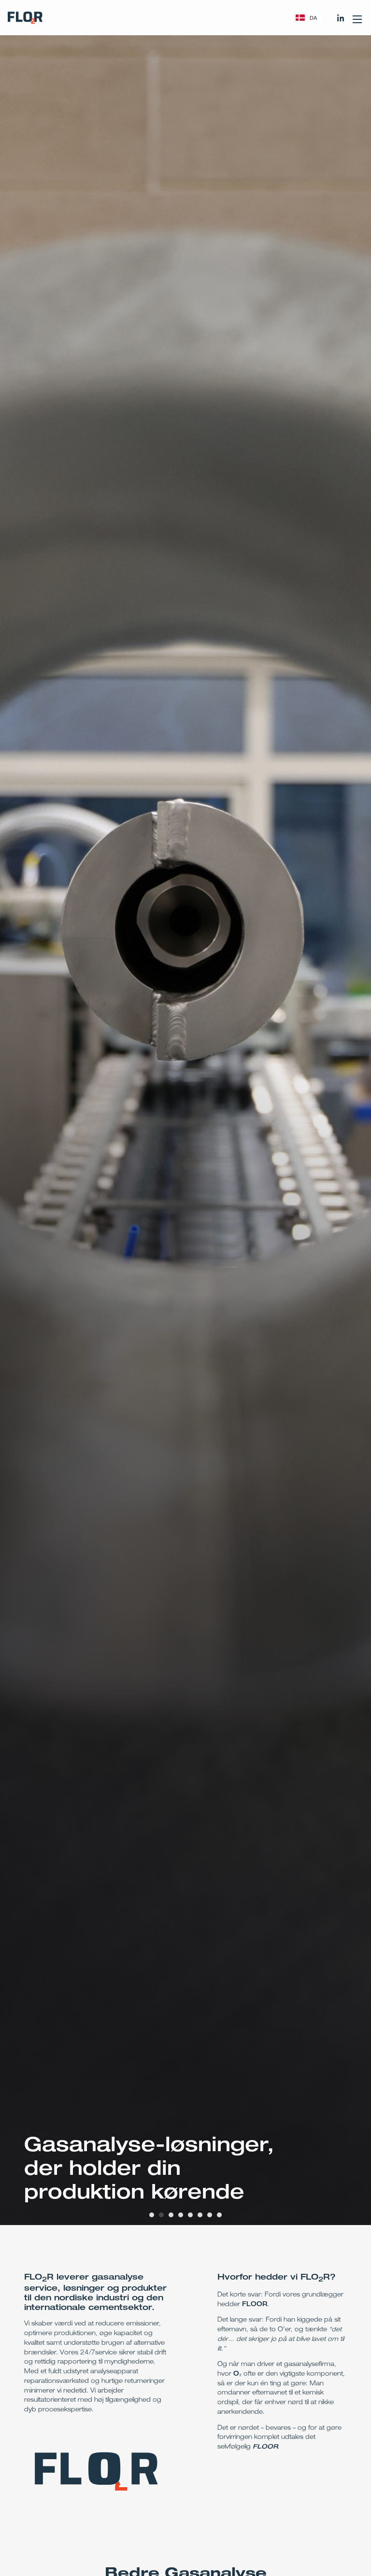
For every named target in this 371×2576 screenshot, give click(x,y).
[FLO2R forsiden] (25, 18)
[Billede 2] (161, 2215)
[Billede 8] (219, 2215)
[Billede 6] (200, 2215)
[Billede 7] (210, 2215)
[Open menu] (357, 18)
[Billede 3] (171, 2215)
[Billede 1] (152, 2215)
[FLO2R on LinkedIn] (341, 18)
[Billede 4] (181, 2215)
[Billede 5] (190, 2215)
